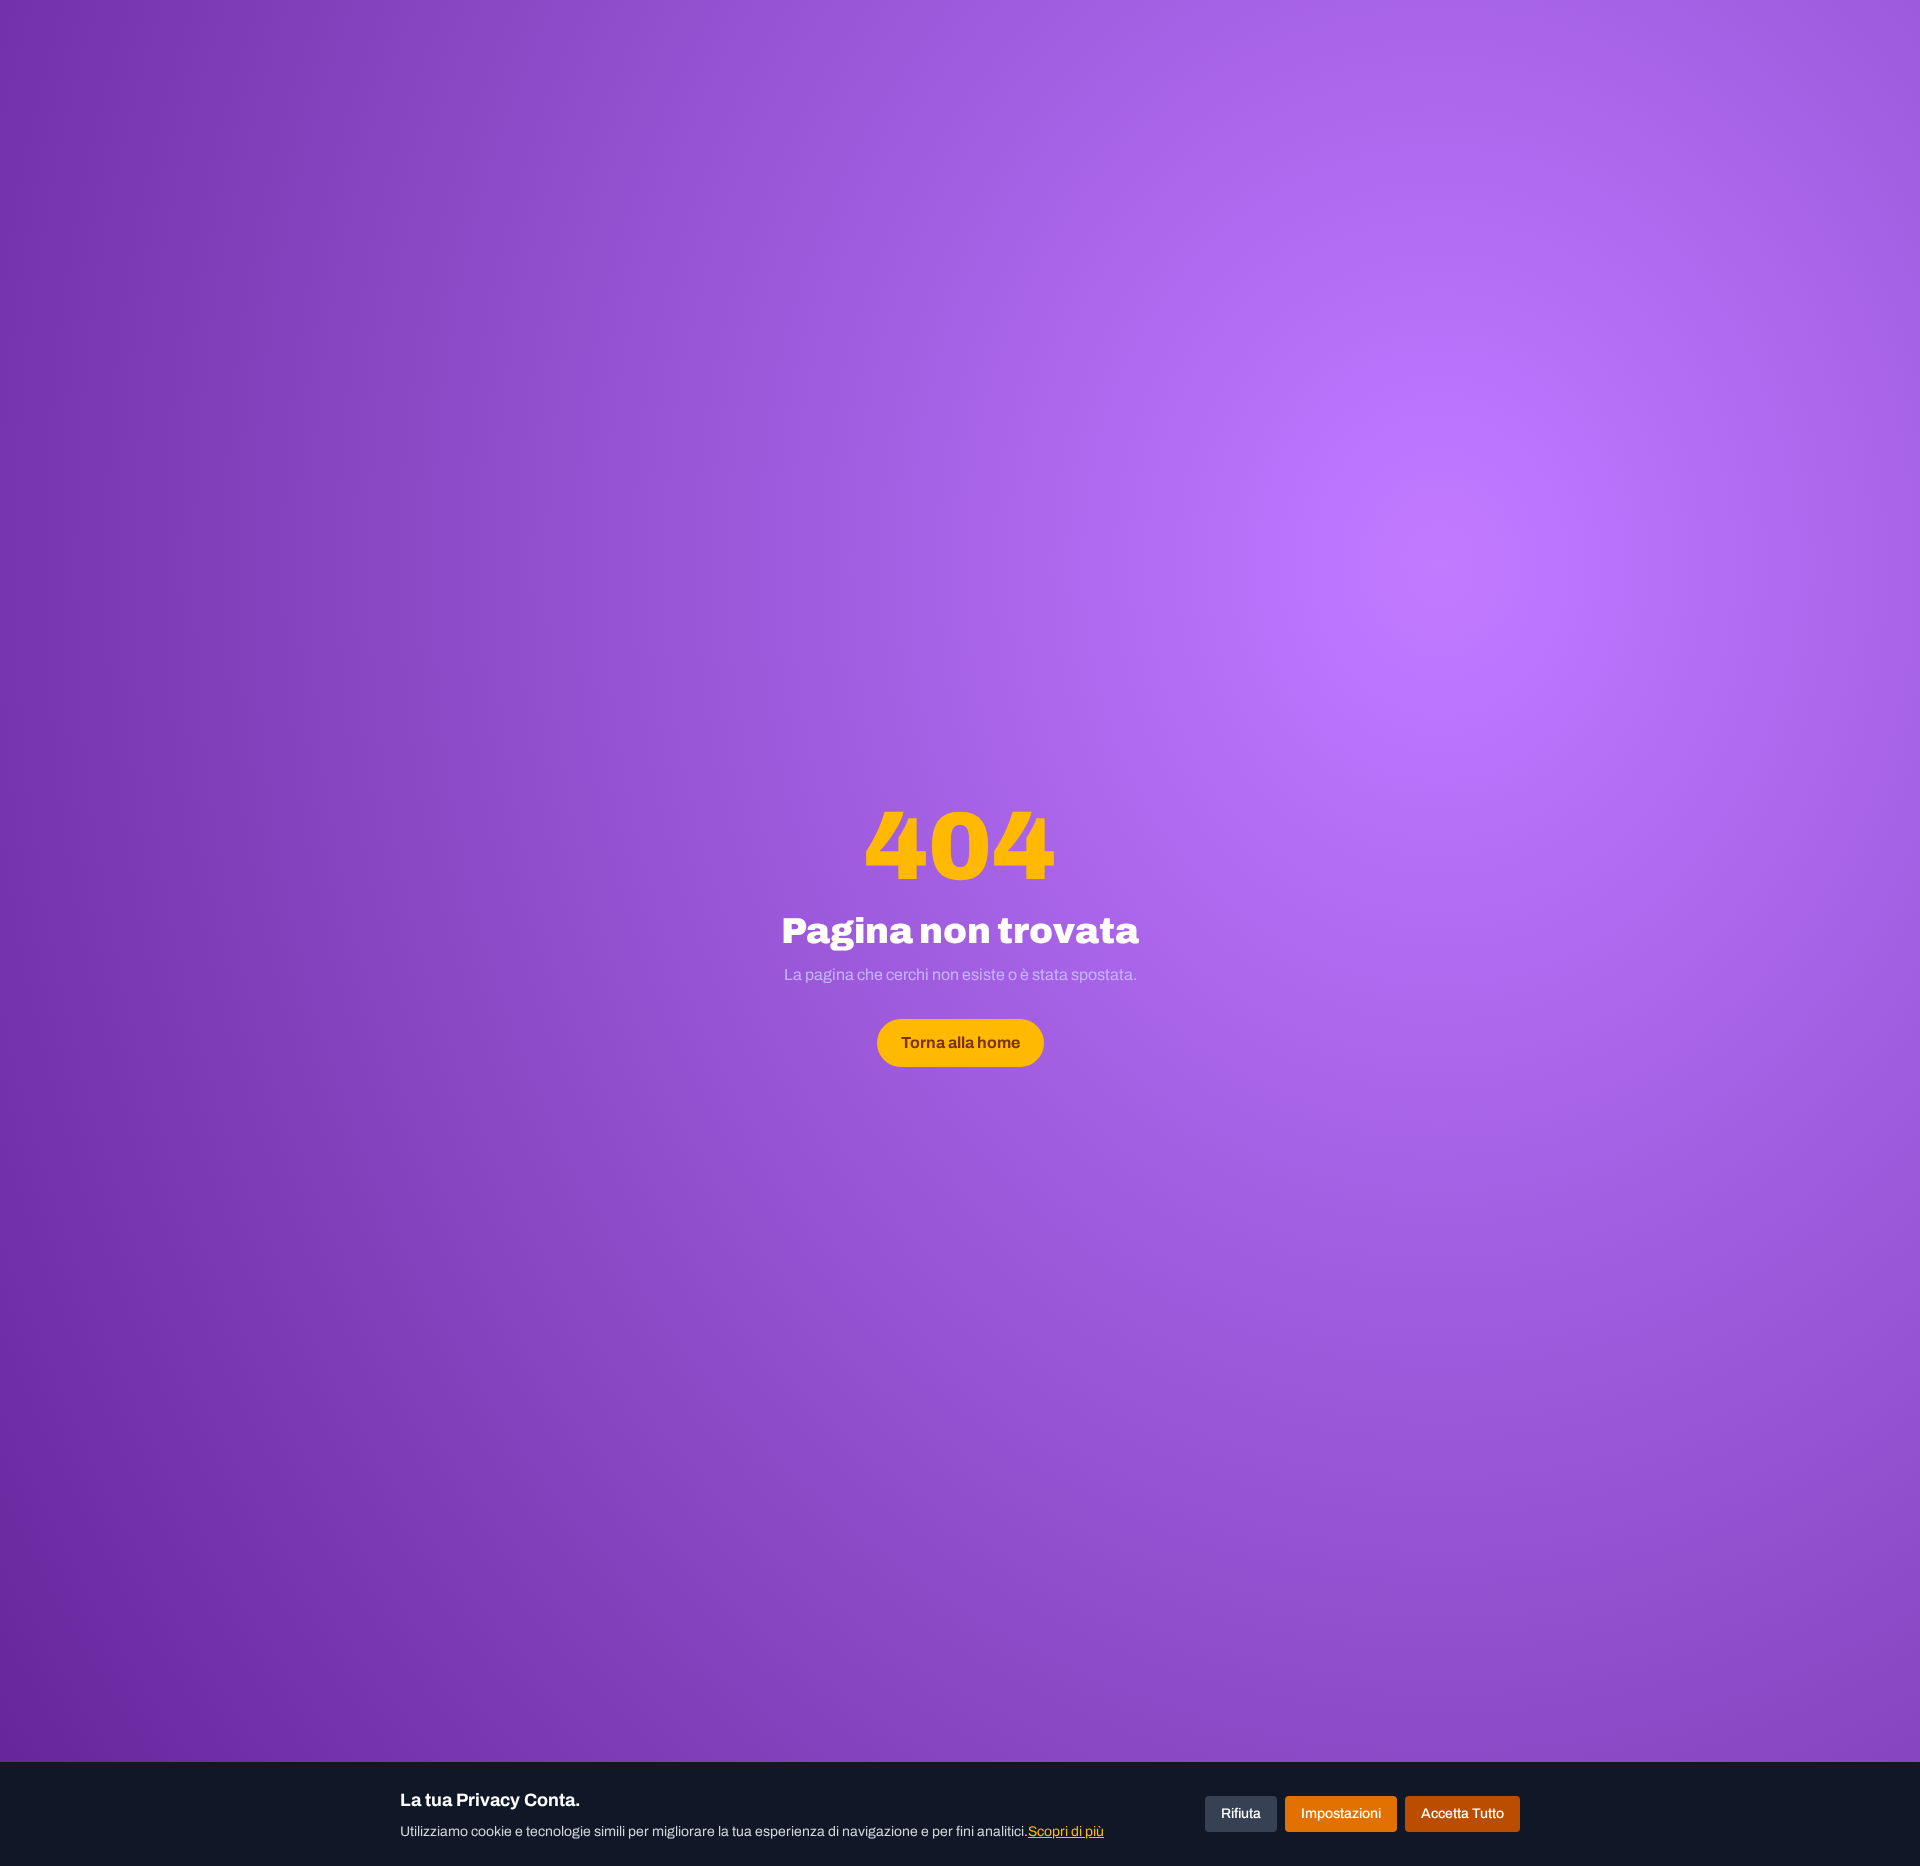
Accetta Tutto (1462, 1813)
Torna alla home (960, 1042)
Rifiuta (1241, 1813)
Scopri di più (1066, 1831)
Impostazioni (1341, 1813)
